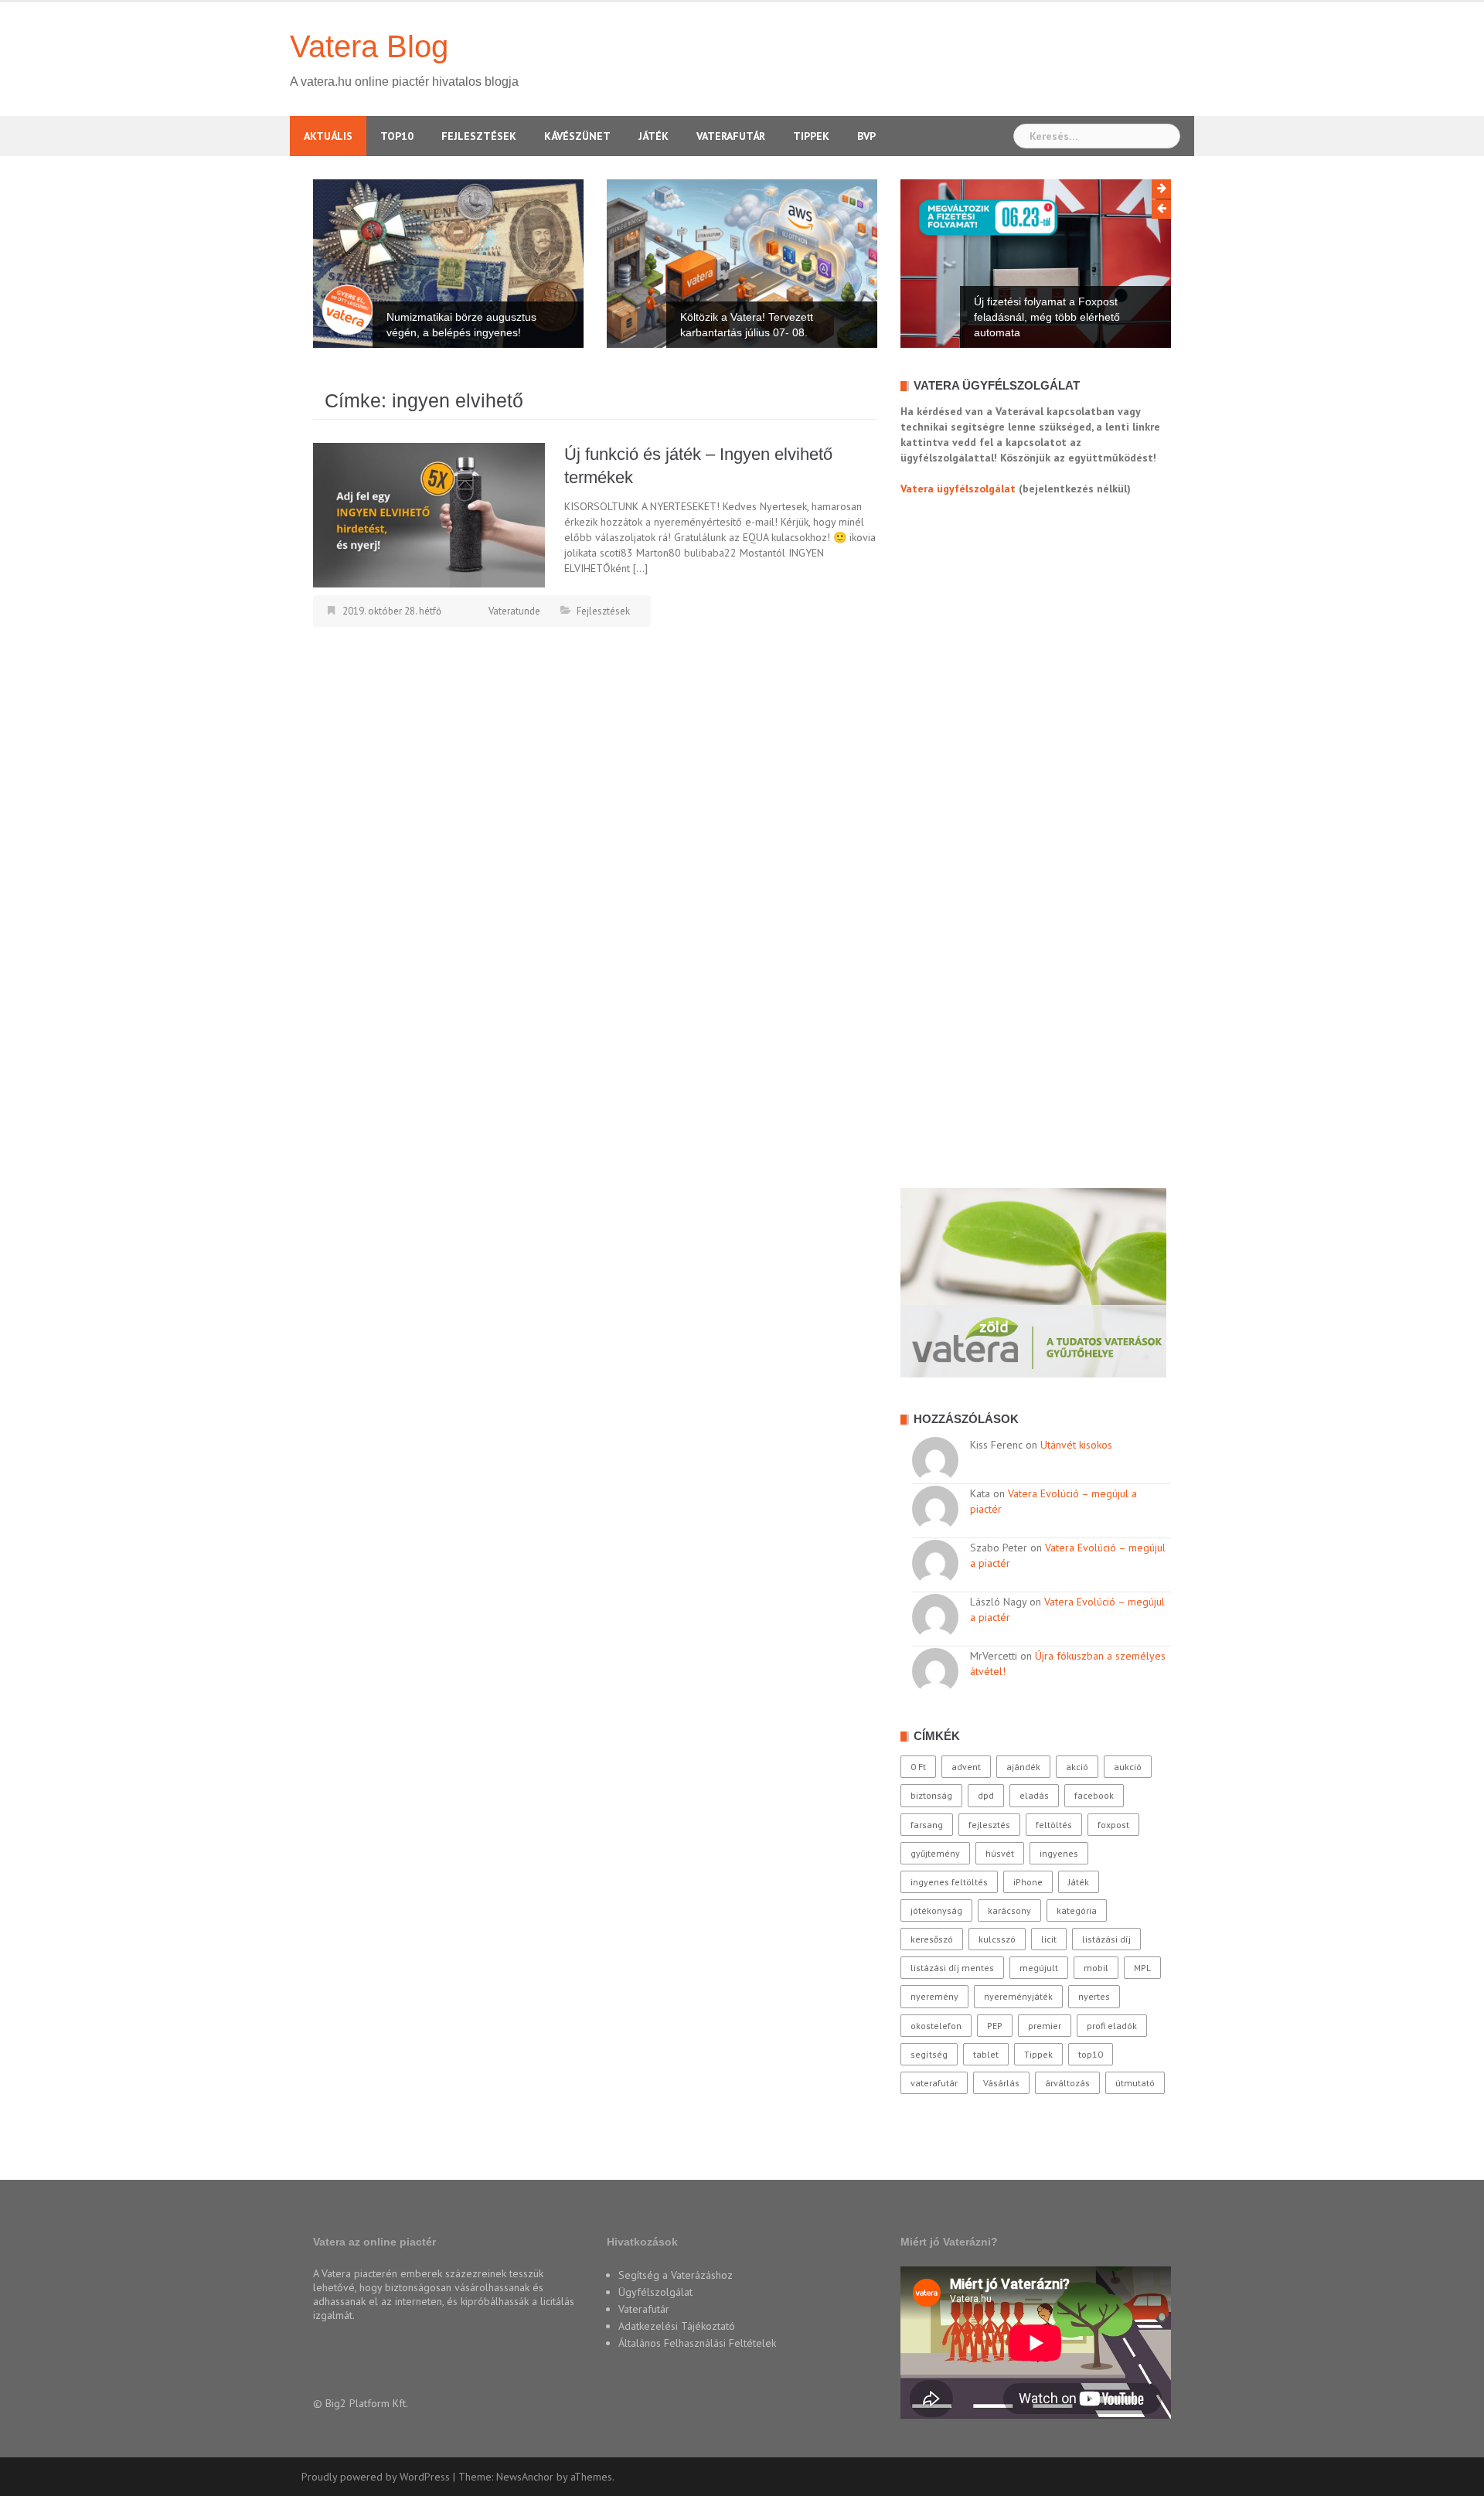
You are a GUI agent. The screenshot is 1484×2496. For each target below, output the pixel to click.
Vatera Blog (369, 46)
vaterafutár (934, 2083)
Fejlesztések (479, 136)
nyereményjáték (1018, 1996)
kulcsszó (997, 1939)
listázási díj (1106, 1939)
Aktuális (328, 136)
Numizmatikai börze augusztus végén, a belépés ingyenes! (461, 325)
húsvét (1000, 1853)
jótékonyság (936, 1910)
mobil (1096, 1968)
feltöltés (1054, 1825)
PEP (995, 2026)
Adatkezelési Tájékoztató (677, 2326)
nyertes (1094, 1996)
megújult (1039, 1968)
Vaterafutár (731, 136)
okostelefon (936, 2026)
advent (966, 1767)
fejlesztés (989, 1825)
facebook (1094, 1795)
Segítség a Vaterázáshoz (676, 2275)
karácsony (1009, 1910)
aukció (1128, 1767)
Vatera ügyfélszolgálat (958, 489)
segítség (929, 2054)
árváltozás (1067, 2083)
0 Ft (918, 1767)
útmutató (1135, 2083)
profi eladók (1112, 2026)
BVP (866, 136)
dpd (986, 1795)
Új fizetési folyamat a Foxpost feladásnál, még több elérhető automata (1047, 317)
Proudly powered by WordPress (376, 2477)
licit (1049, 1939)
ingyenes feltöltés (949, 1882)
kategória (1077, 1910)
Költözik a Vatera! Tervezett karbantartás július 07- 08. (747, 325)
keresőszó (932, 1939)
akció (1077, 1767)
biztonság (931, 1795)
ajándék (1023, 1767)
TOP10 (397, 136)
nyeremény (934, 1996)
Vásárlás (1001, 2083)
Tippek (811, 136)
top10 (1091, 2054)
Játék (654, 136)
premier (1045, 2026)
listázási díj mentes (952, 1968)
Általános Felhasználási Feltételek (697, 2343)
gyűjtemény (935, 1853)
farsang (927, 1825)
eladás (1034, 1795)
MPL (1142, 1968)
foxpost (1113, 1825)
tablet (986, 2054)
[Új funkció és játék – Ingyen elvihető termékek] (429, 514)
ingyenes (1059, 1853)
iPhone (1028, 1882)
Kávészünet (577, 136)
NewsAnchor (525, 2477)
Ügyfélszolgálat (655, 2292)
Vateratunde (514, 611)
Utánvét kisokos (1076, 1445)
